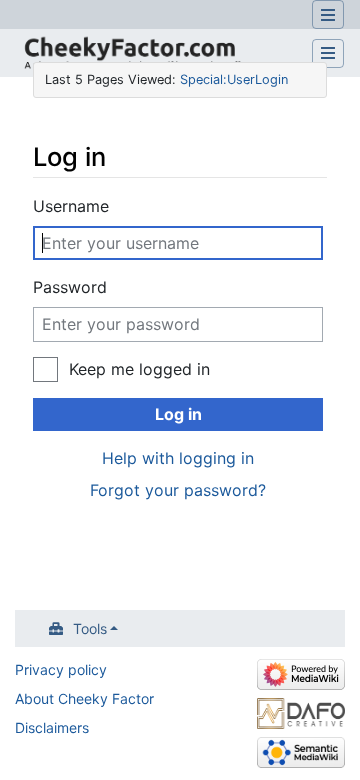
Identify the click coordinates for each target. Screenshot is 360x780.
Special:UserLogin (234, 79)
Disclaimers (52, 727)
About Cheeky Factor (84, 698)
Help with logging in (178, 458)
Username (71, 206)
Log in (178, 414)
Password (70, 287)
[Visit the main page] (131, 56)
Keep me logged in (139, 369)
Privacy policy (61, 669)
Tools (90, 628)
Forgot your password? (178, 490)
